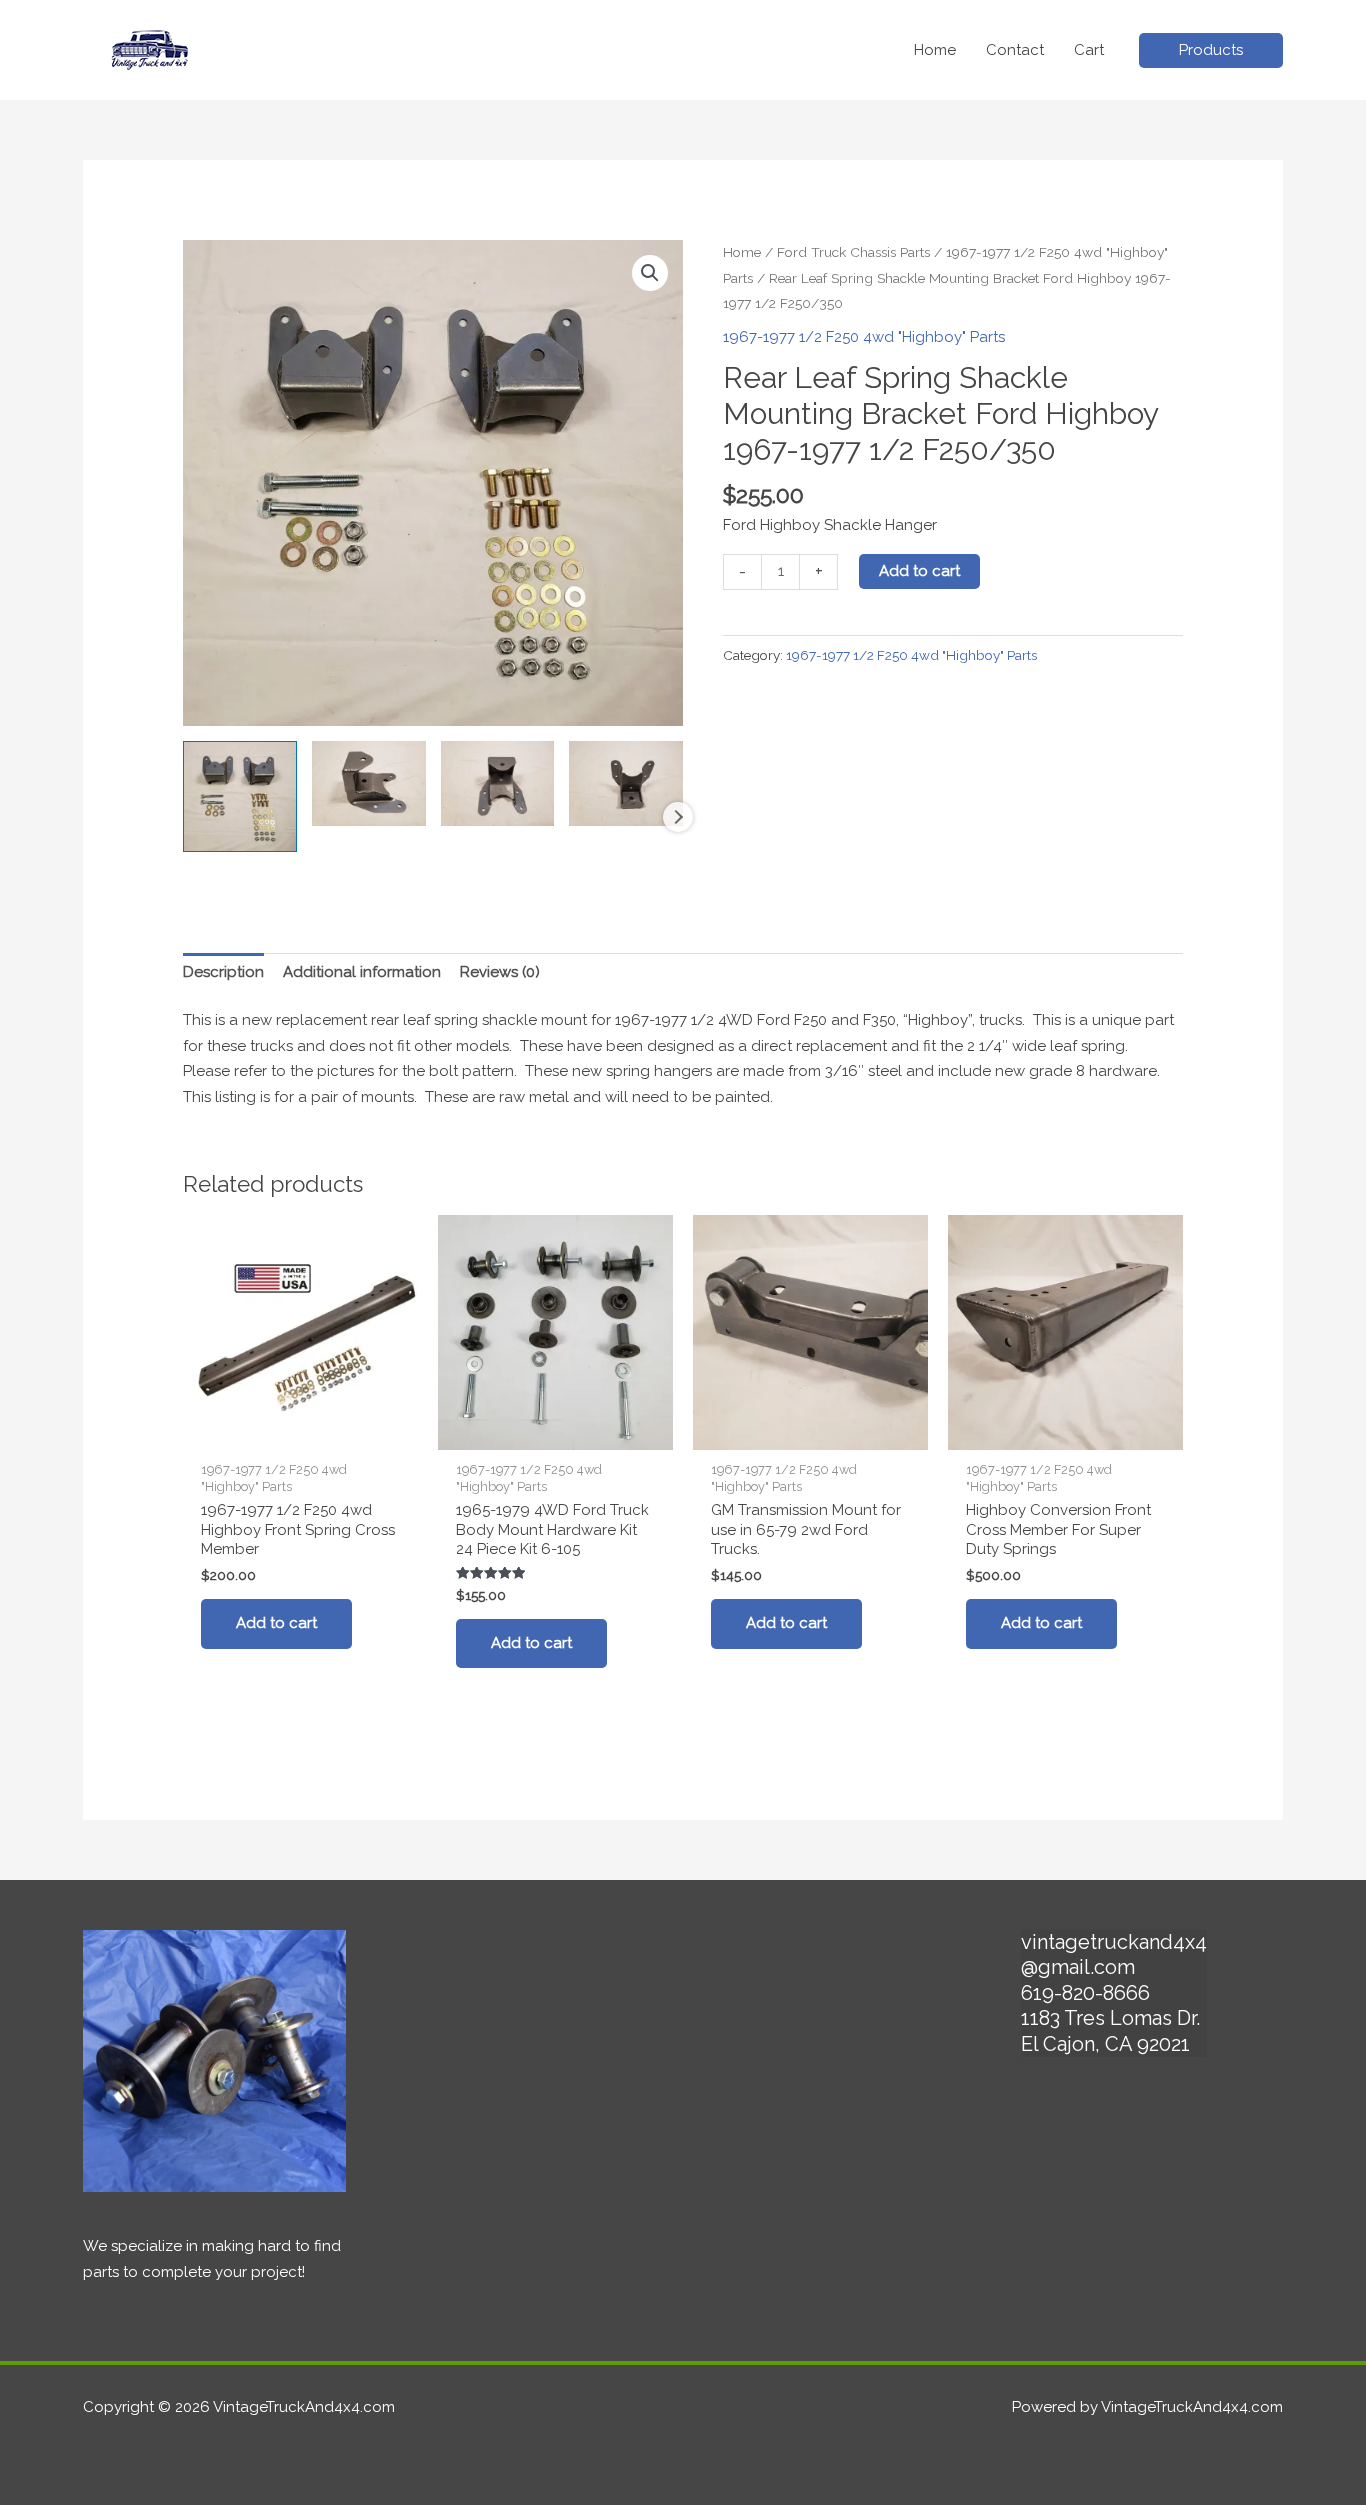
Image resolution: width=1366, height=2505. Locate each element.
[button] (1211, 50)
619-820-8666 (1085, 1993)
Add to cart (919, 571)
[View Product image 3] (498, 783)
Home (742, 252)
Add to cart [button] (276, 1623)
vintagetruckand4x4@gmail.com (1114, 1955)
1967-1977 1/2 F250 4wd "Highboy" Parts (864, 337)
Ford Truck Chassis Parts (853, 252)
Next (678, 817)
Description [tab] (223, 972)
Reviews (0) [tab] (500, 972)
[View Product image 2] (369, 783)
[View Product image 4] (626, 783)
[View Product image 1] (240, 796)
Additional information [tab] (362, 972)
